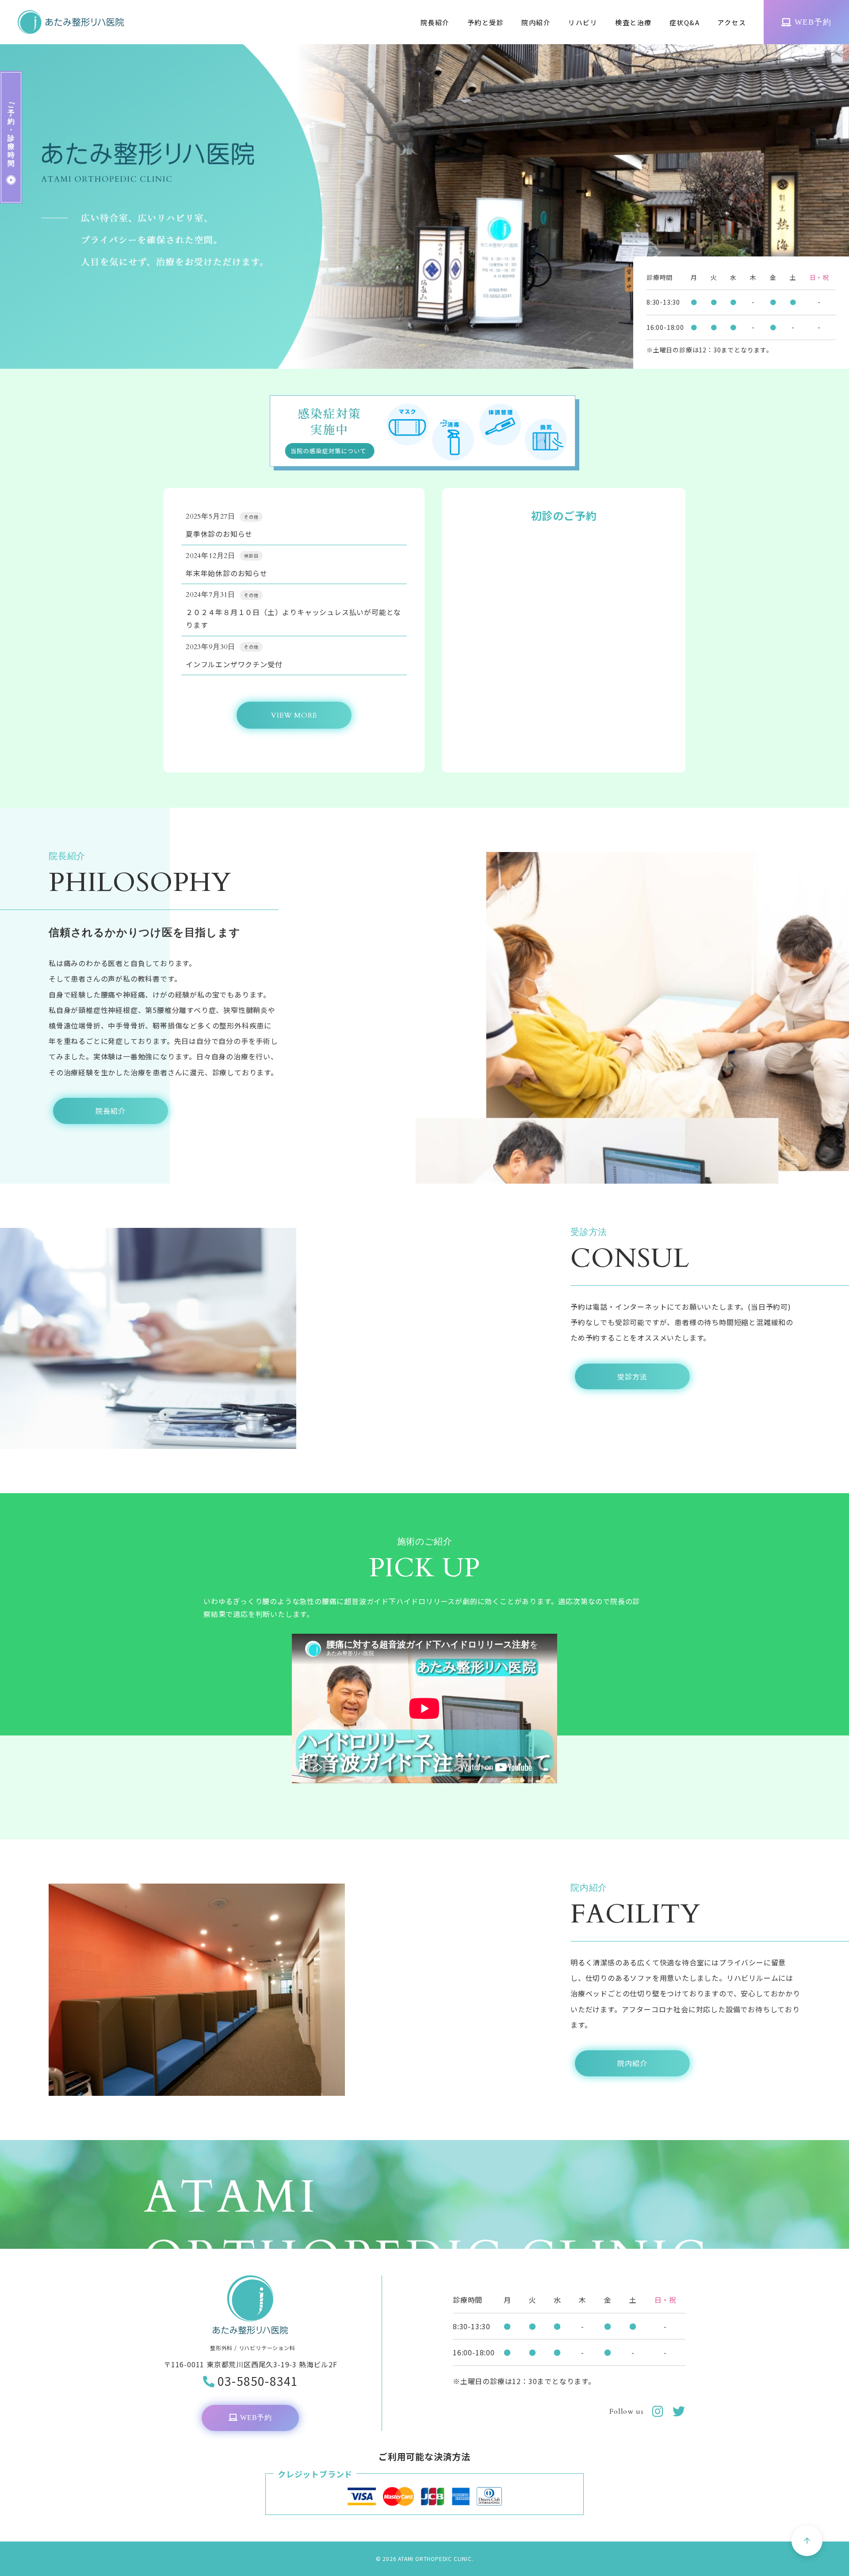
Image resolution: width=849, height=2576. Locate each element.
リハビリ (583, 22)
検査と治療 (633, 22)
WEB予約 (813, 22)
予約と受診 (486, 22)
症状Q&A (685, 22)
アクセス (732, 22)
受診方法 (632, 1376)
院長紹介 (435, 22)
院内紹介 (536, 22)
